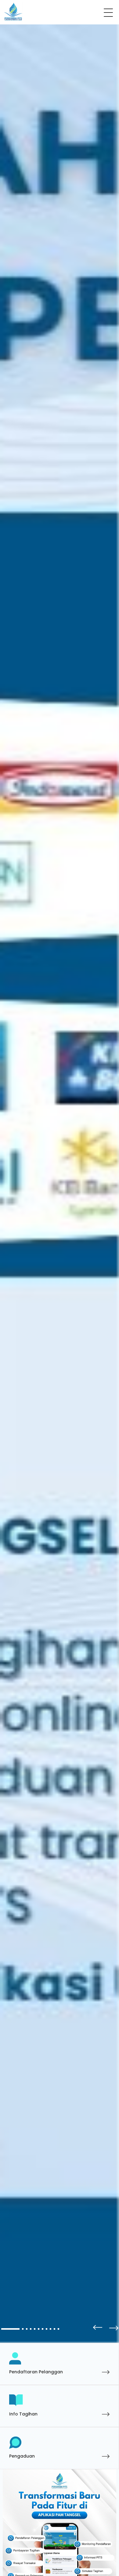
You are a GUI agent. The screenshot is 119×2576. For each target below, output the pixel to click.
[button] (112, 2328)
